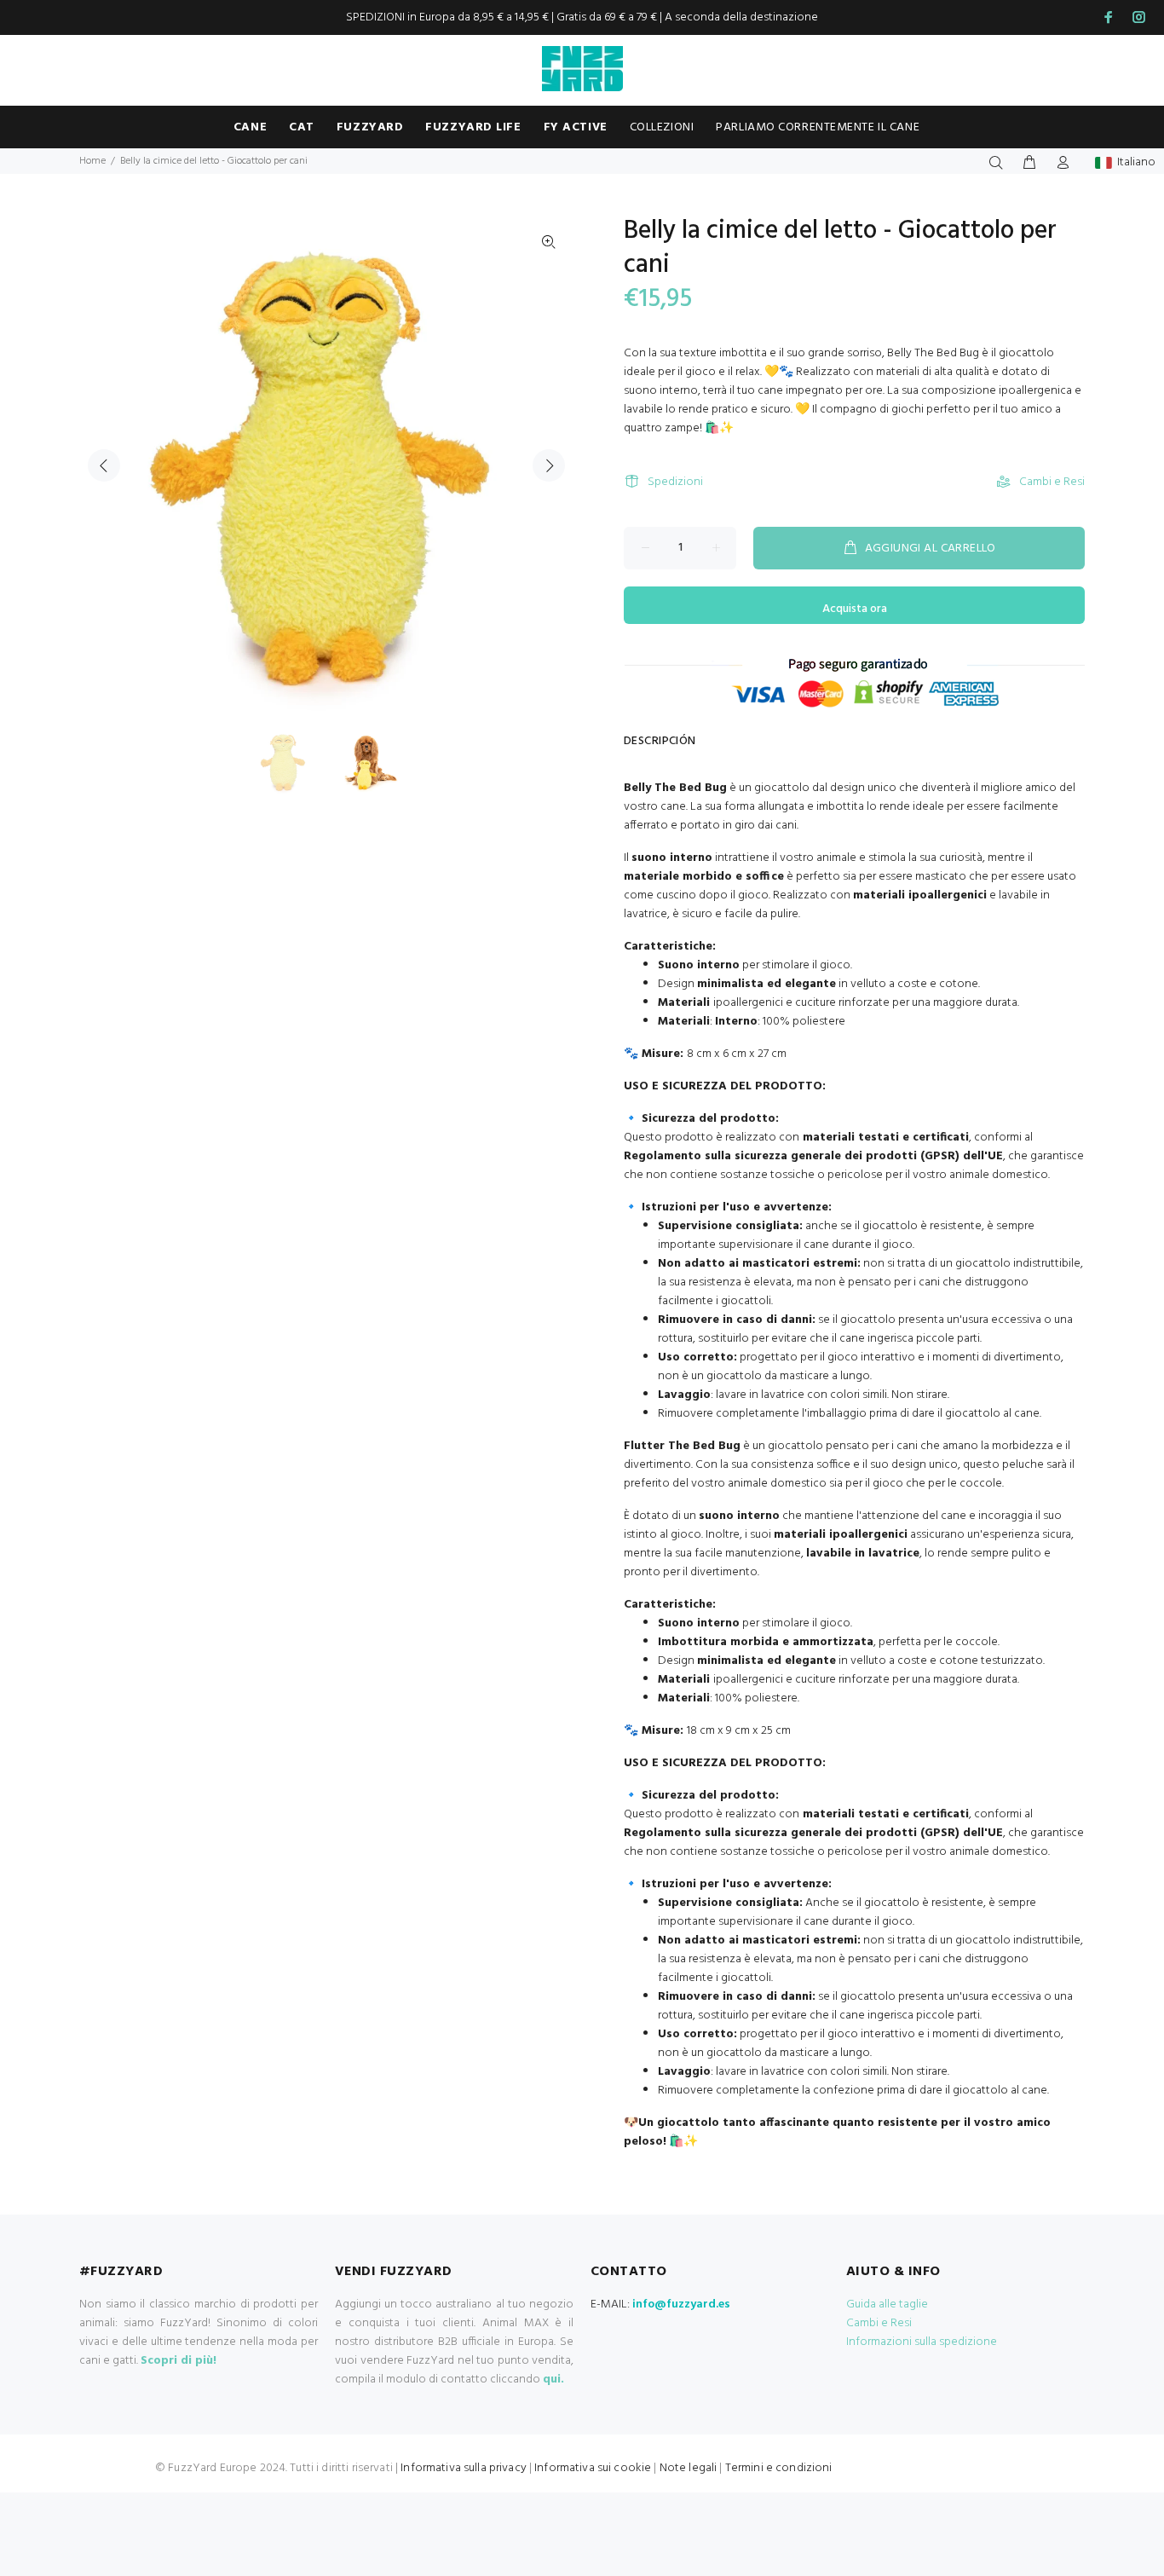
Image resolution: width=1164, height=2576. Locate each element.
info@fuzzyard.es (681, 2305)
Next (549, 465)
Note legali (689, 2468)
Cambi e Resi (1052, 482)
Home (92, 161)
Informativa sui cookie (593, 2468)
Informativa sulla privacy (464, 2468)
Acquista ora (855, 609)
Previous (104, 465)
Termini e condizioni (779, 2468)
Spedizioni (675, 482)
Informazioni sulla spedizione (922, 2342)
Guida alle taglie (887, 2305)
